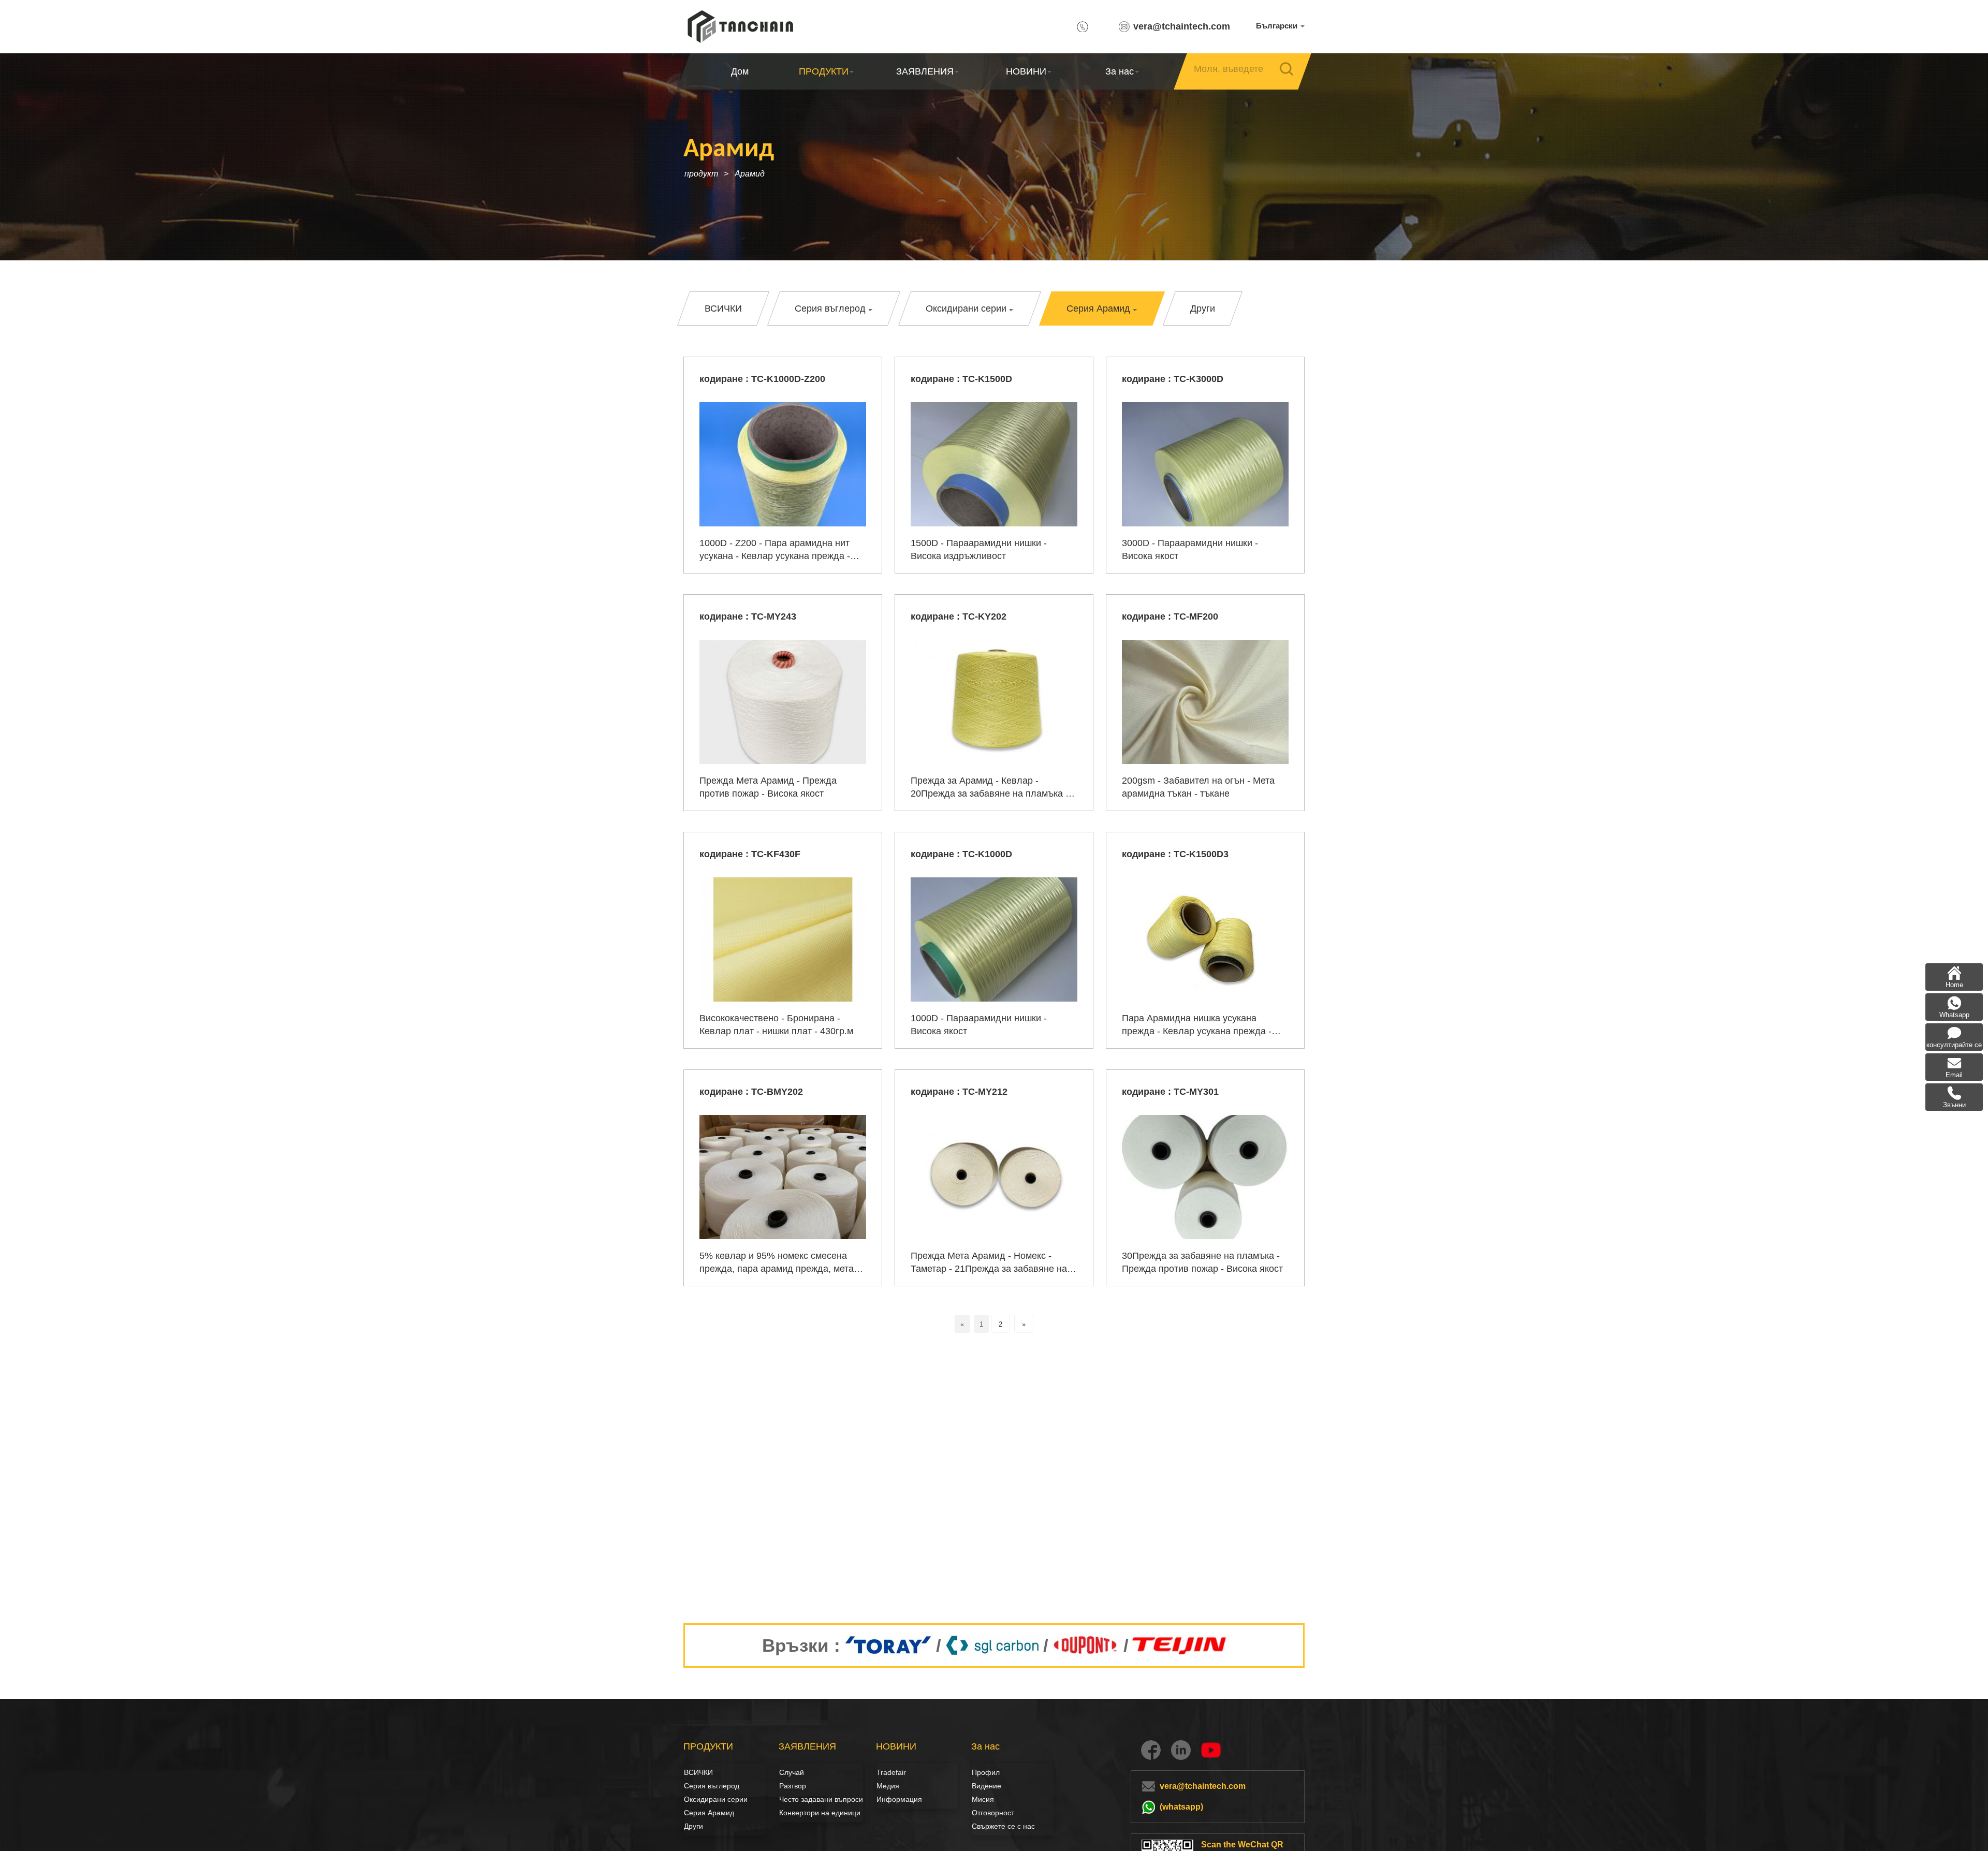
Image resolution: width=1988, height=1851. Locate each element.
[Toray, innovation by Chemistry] (888, 1646)
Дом (740, 71)
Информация (899, 1799)
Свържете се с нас (1003, 1826)
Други (693, 1826)
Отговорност (993, 1813)
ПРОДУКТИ (824, 71)
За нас (1120, 71)
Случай (792, 1772)
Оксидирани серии (716, 1799)
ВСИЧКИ (698, 1772)
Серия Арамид (709, 1813)
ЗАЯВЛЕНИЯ (925, 71)
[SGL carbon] (992, 1646)
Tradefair (891, 1772)
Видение (983, 1786)
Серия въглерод (695, 1786)
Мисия (983, 1799)
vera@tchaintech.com (1182, 26)
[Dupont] (1086, 1646)
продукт (701, 174)
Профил (986, 1772)
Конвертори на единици (820, 1813)
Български (1278, 26)
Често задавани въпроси (821, 1799)
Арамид (750, 174)
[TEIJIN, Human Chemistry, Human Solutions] (1180, 1646)
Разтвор (791, 1786)
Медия (888, 1786)
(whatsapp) (1181, 1807)
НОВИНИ (1026, 71)
